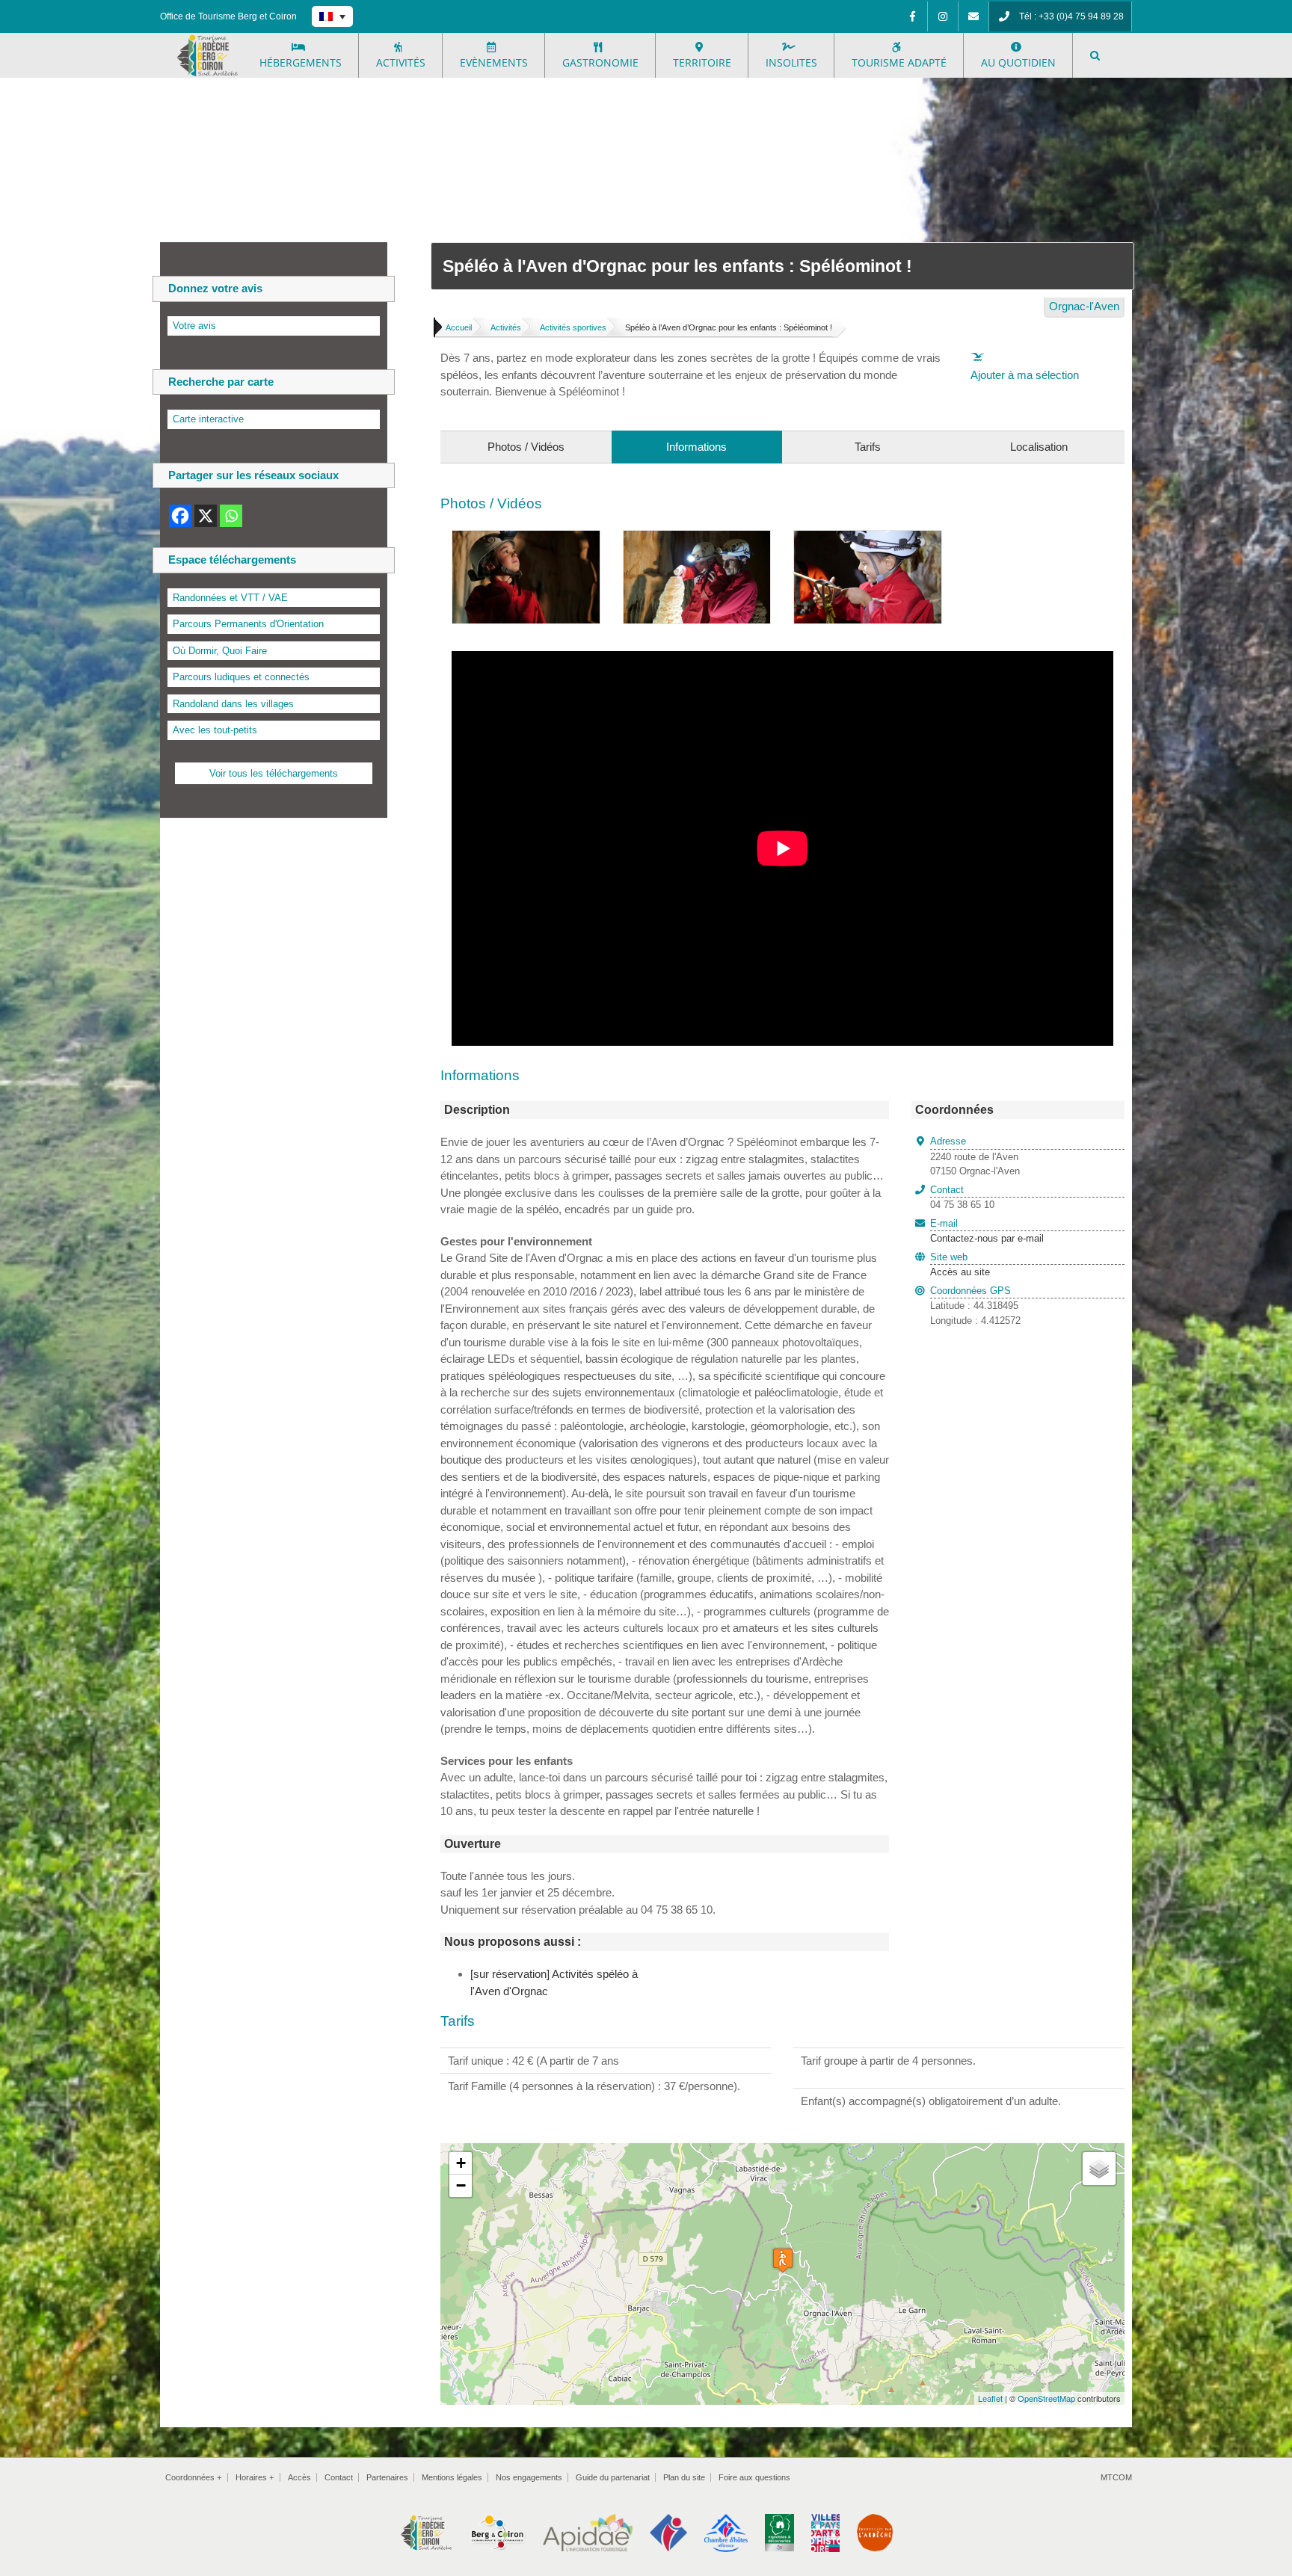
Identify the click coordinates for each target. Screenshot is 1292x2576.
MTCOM (1116, 2477)
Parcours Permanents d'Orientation (248, 624)
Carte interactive (208, 419)
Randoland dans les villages (233, 704)
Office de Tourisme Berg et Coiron (228, 16)
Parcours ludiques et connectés (241, 677)
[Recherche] (1095, 55)
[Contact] (973, 16)
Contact (339, 2477)
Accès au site (960, 1272)
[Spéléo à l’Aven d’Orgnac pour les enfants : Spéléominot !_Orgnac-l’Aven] (868, 539)
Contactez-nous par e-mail (987, 1231)
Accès (299, 2477)
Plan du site (684, 2477)
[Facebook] (912, 16)
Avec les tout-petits (215, 730)
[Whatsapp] (231, 516)
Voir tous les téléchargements (274, 773)
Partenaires (387, 2477)
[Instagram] (943, 16)
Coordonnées (193, 2477)
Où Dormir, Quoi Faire (220, 651)
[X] (206, 516)
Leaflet (990, 2398)
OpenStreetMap (1046, 2398)
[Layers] (1099, 2169)
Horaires (255, 2477)
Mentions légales (452, 2477)
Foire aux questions (754, 2477)
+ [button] (461, 2163)
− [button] (461, 2185)
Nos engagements (529, 2477)
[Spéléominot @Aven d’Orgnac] (526, 539)
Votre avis (194, 326)
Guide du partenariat (613, 2477)
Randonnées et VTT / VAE (230, 598)
